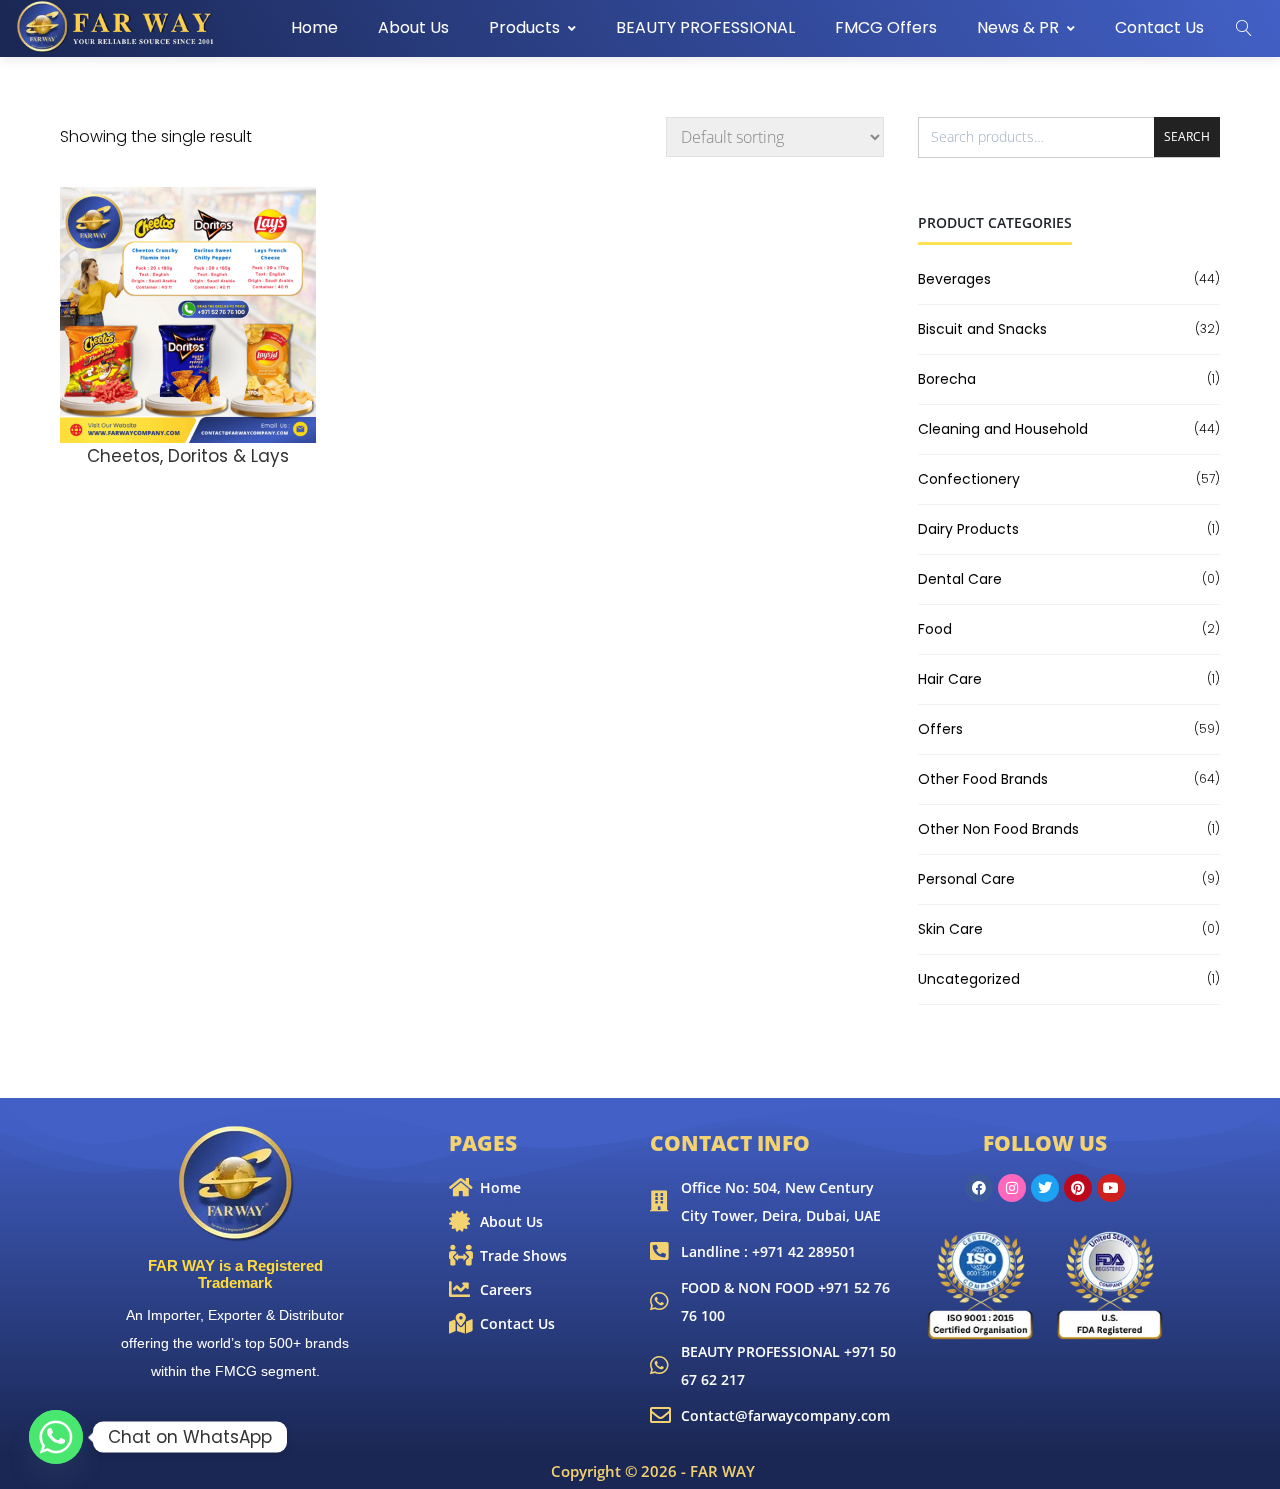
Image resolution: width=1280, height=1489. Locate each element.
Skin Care (950, 929)
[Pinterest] (1078, 1188)
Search (1187, 136)
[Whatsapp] (56, 1437)
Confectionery (969, 479)
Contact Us (1159, 27)
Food (935, 629)
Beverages (954, 279)
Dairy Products (968, 529)
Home (314, 27)
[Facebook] (979, 1188)
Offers (940, 729)
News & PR (1018, 27)
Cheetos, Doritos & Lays (188, 456)
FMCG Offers (886, 27)
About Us (413, 27)
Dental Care (960, 579)
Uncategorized (969, 979)
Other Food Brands (983, 779)
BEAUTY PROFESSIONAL (705, 27)
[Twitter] (1045, 1188)
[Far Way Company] (117, 27)
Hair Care (950, 679)
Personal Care (966, 879)
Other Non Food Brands (998, 829)
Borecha (947, 379)
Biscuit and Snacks (982, 329)
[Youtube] (1111, 1188)
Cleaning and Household (1003, 429)
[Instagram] (1012, 1188)
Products (524, 27)
